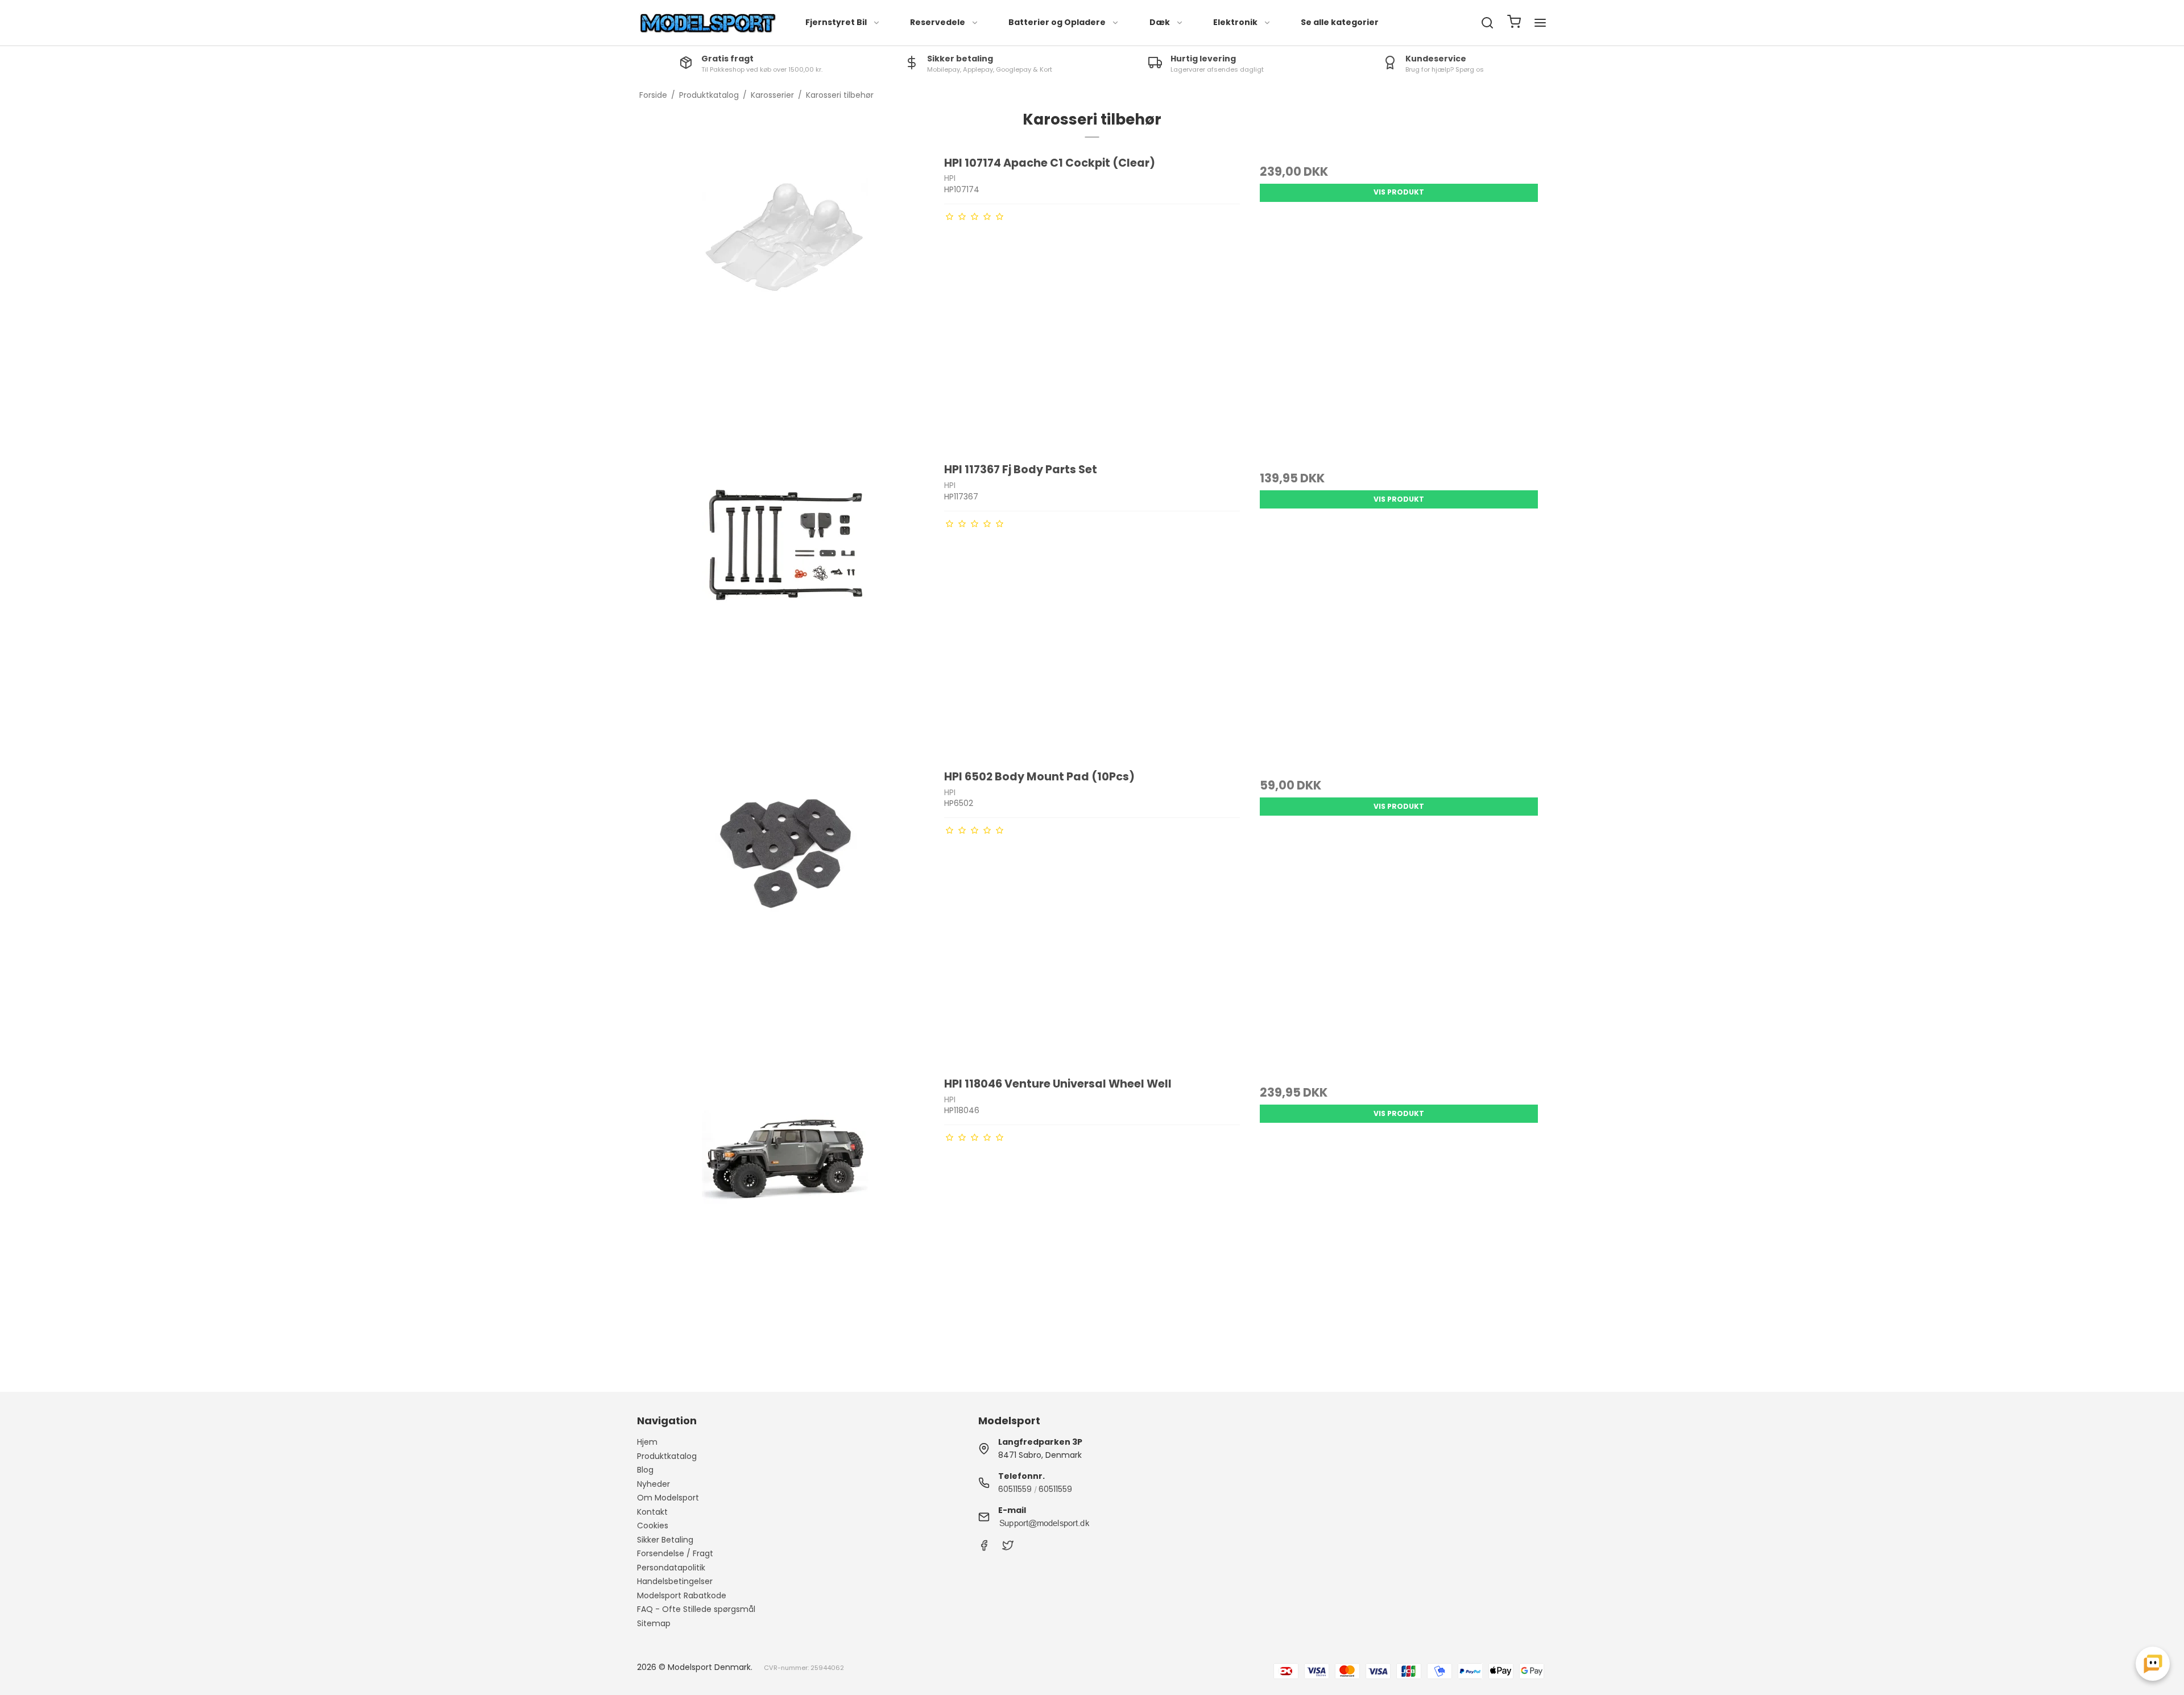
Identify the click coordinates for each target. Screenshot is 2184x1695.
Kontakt (652, 1512)
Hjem (647, 1442)
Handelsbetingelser (675, 1581)
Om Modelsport (668, 1498)
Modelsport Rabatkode (682, 1595)
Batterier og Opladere (1057, 22)
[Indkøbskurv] (1514, 23)
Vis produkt (1399, 192)
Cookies (653, 1525)
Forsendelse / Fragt (675, 1553)
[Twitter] (1008, 1548)
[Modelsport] (708, 23)
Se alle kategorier (1340, 22)
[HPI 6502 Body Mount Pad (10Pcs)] (785, 917)
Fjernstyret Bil (836, 22)
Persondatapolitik (671, 1568)
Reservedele (938, 22)
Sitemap (654, 1623)
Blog (645, 1470)
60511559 (1015, 1489)
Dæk (1160, 22)
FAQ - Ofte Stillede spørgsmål (696, 1609)
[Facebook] (984, 1548)
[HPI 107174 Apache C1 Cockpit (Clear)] (785, 303)
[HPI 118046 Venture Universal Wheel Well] (785, 1224)
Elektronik (1235, 22)
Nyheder (653, 1484)
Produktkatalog (667, 1456)
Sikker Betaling (665, 1540)
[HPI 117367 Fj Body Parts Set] (785, 609)
